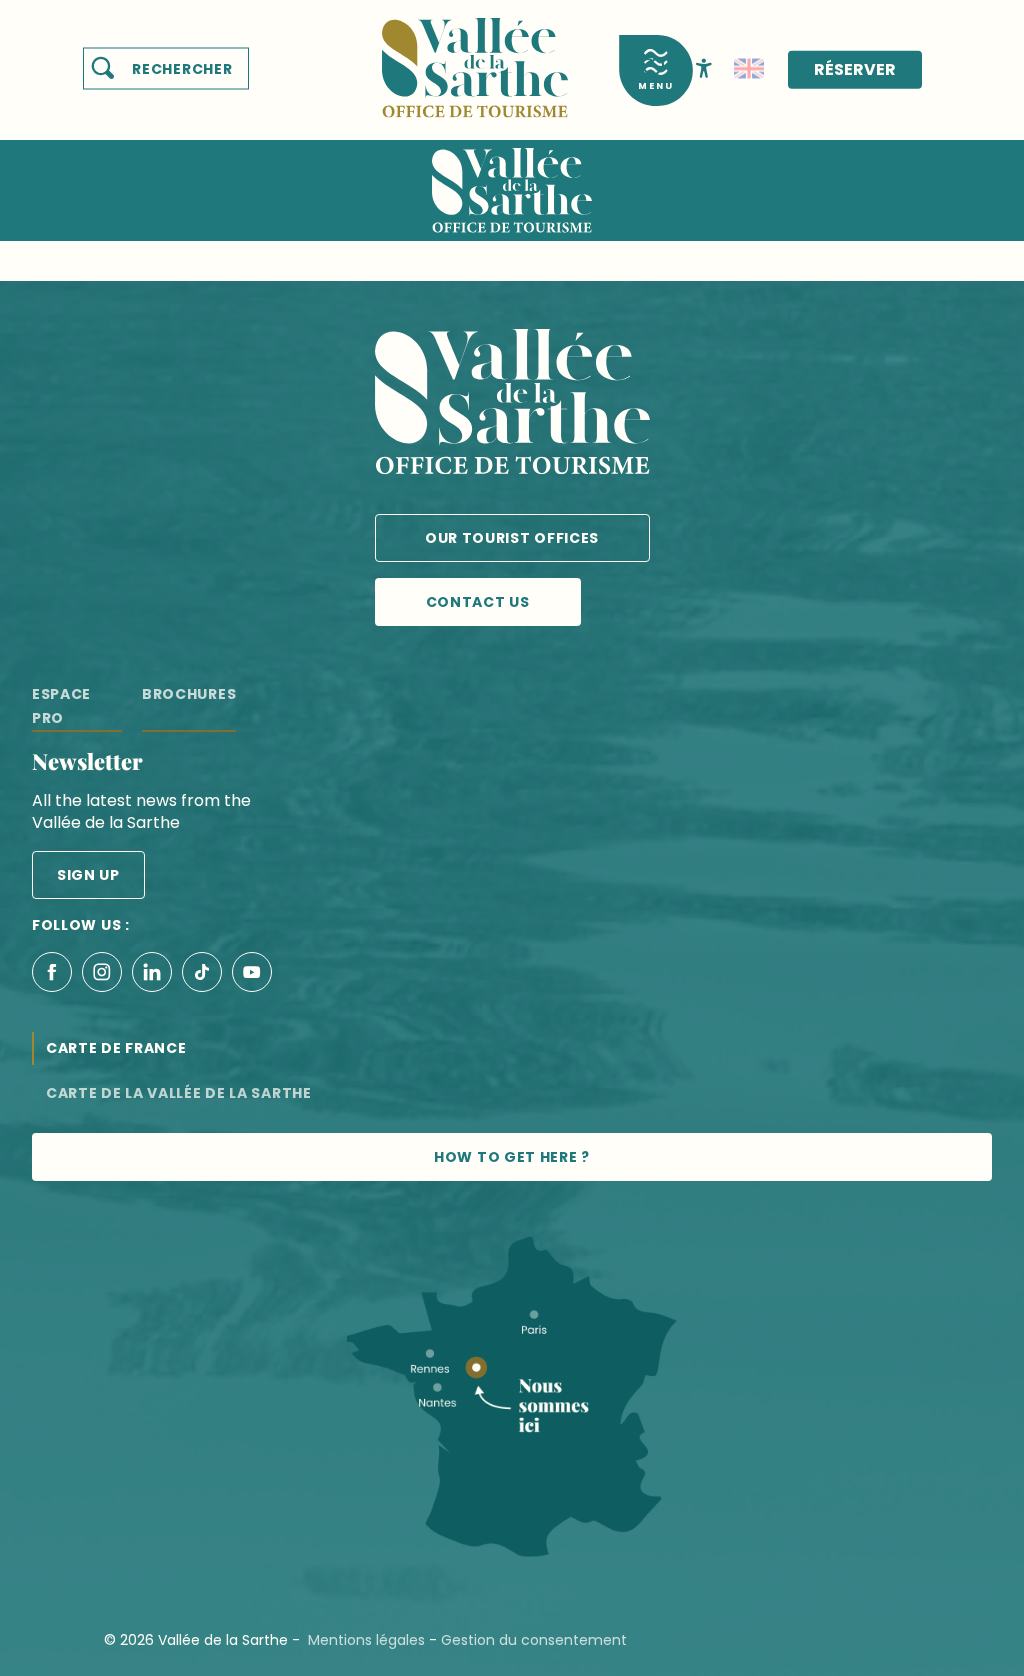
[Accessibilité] (704, 67)
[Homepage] (475, 55)
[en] (749, 69)
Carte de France (116, 1048)
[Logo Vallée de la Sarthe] (512, 405)
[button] (166, 69)
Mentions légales (366, 1640)
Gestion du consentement (534, 1640)
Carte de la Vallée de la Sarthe (179, 1093)
